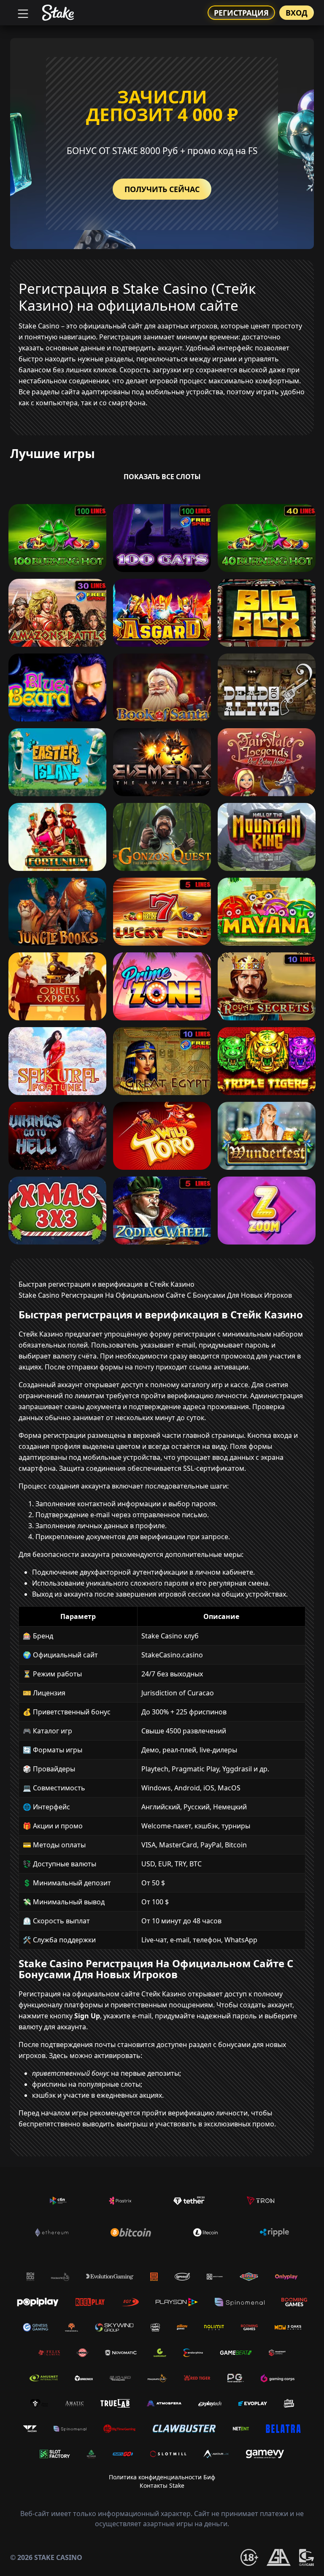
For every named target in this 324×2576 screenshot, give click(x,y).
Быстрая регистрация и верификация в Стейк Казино (107, 1284)
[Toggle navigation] (22, 13)
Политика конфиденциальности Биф (162, 2477)
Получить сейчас (162, 189)
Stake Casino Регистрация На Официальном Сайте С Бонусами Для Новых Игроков (155, 1295)
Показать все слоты (162, 477)
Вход (297, 13)
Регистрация (241, 13)
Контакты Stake (162, 2485)
